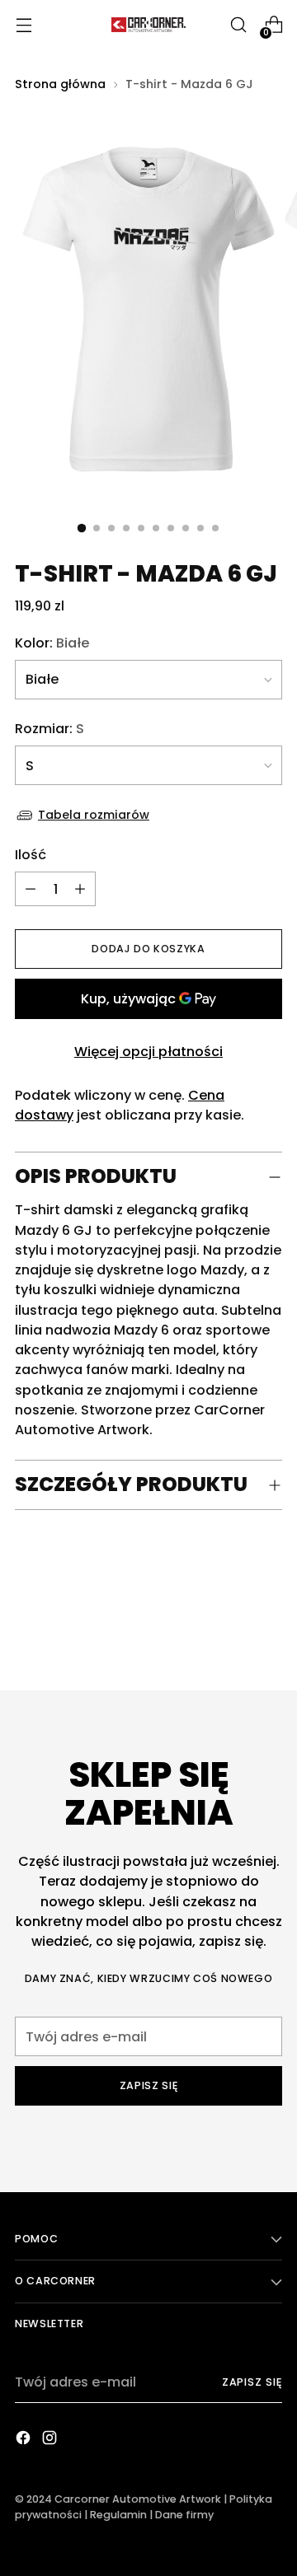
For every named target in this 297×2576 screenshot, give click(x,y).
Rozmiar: (49, 729)
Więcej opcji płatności (148, 1052)
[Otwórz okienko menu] (24, 25)
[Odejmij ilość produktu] (80, 889)
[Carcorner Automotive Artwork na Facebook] (25, 2440)
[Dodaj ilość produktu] (31, 889)
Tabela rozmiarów (94, 815)
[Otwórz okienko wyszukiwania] (238, 25)
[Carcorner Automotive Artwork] (148, 25)
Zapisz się (252, 2382)
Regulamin (118, 2515)
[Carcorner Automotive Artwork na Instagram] (51, 2440)
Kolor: (52, 643)
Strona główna (60, 84)
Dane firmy (184, 2515)
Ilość (31, 855)
